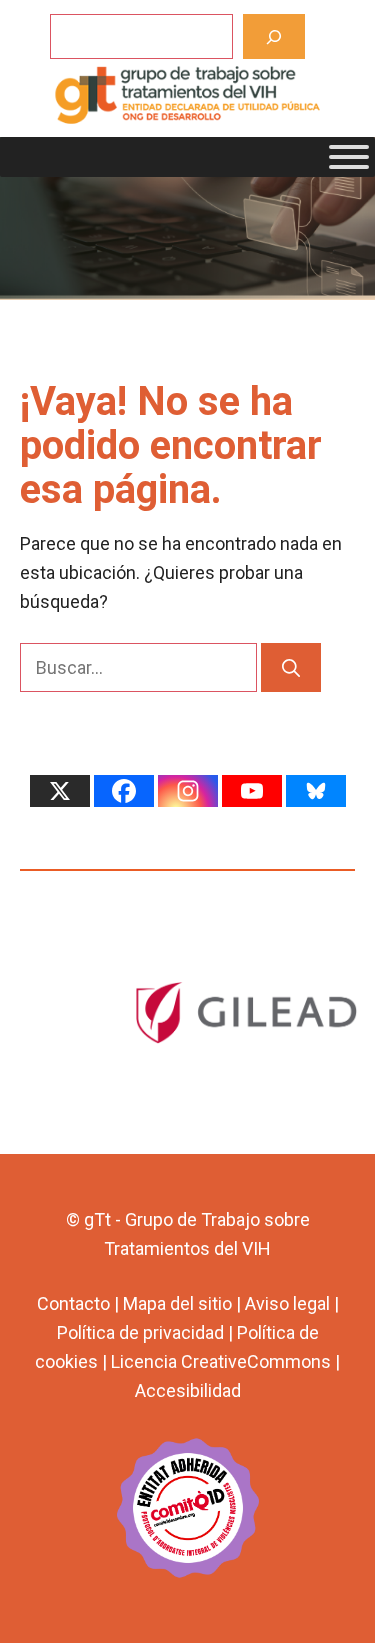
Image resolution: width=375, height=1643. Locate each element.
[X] (60, 791)
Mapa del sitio (177, 1303)
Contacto (73, 1303)
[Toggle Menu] (349, 157)
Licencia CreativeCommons (221, 1361)
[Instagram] (188, 791)
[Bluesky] (316, 791)
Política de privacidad (140, 1332)
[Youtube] (252, 791)
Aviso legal (287, 1303)
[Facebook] (124, 791)
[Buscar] (274, 36)
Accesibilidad (188, 1390)
